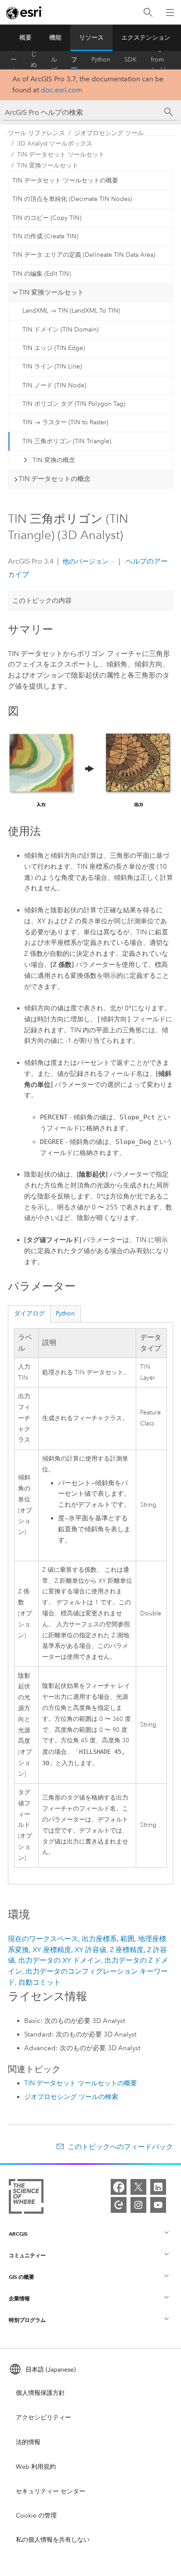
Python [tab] (65, 1314)
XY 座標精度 (52, 1950)
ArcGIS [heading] (18, 2234)
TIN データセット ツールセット (61, 155)
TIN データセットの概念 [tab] (55, 479)
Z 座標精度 (127, 1950)
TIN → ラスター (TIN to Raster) (65, 422)
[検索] (148, 13)
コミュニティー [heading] (27, 2255)
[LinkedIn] (158, 2187)
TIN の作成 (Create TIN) (45, 236)
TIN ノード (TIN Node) (54, 385)
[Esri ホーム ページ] (25, 13)
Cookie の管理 (36, 2516)
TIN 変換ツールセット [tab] (51, 292)
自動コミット (40, 1982)
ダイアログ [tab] (29, 1314)
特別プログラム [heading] (27, 2320)
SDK (130, 60)
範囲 (127, 1939)
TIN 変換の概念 (54, 460)
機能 (55, 38)
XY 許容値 (90, 1950)
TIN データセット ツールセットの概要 (65, 180)
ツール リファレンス (74, 60)
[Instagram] (138, 2205)
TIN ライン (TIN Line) (52, 366)
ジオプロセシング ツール (109, 133)
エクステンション (146, 38)
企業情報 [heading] (19, 2298)
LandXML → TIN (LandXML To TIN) (71, 311)
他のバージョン (85, 561)
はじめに (34, 60)
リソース (91, 38)
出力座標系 (99, 1939)
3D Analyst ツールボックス (55, 144)
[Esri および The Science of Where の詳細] (26, 2198)
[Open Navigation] (170, 12)
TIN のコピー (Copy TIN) (47, 218)
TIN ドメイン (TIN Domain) (60, 330)
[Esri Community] (119, 2205)
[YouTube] (158, 2205)
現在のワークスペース (43, 1939)
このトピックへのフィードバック (120, 2147)
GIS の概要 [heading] (22, 2277)
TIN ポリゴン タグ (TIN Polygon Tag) (74, 404)
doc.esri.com (62, 90)
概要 (25, 38)
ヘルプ (54, 60)
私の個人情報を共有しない (53, 2540)
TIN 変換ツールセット (48, 166)
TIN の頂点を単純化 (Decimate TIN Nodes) (72, 199)
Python (101, 60)
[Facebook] (119, 2187)
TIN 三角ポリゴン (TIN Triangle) (67, 441)
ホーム (14, 60)
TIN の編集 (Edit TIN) (42, 274)
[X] (138, 2187)
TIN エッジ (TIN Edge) (54, 348)
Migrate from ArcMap (162, 60)
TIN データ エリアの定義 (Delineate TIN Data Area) (84, 255)
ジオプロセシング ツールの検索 (71, 2097)
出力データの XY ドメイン (60, 1960)
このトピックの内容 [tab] (42, 601)
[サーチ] (169, 112)
